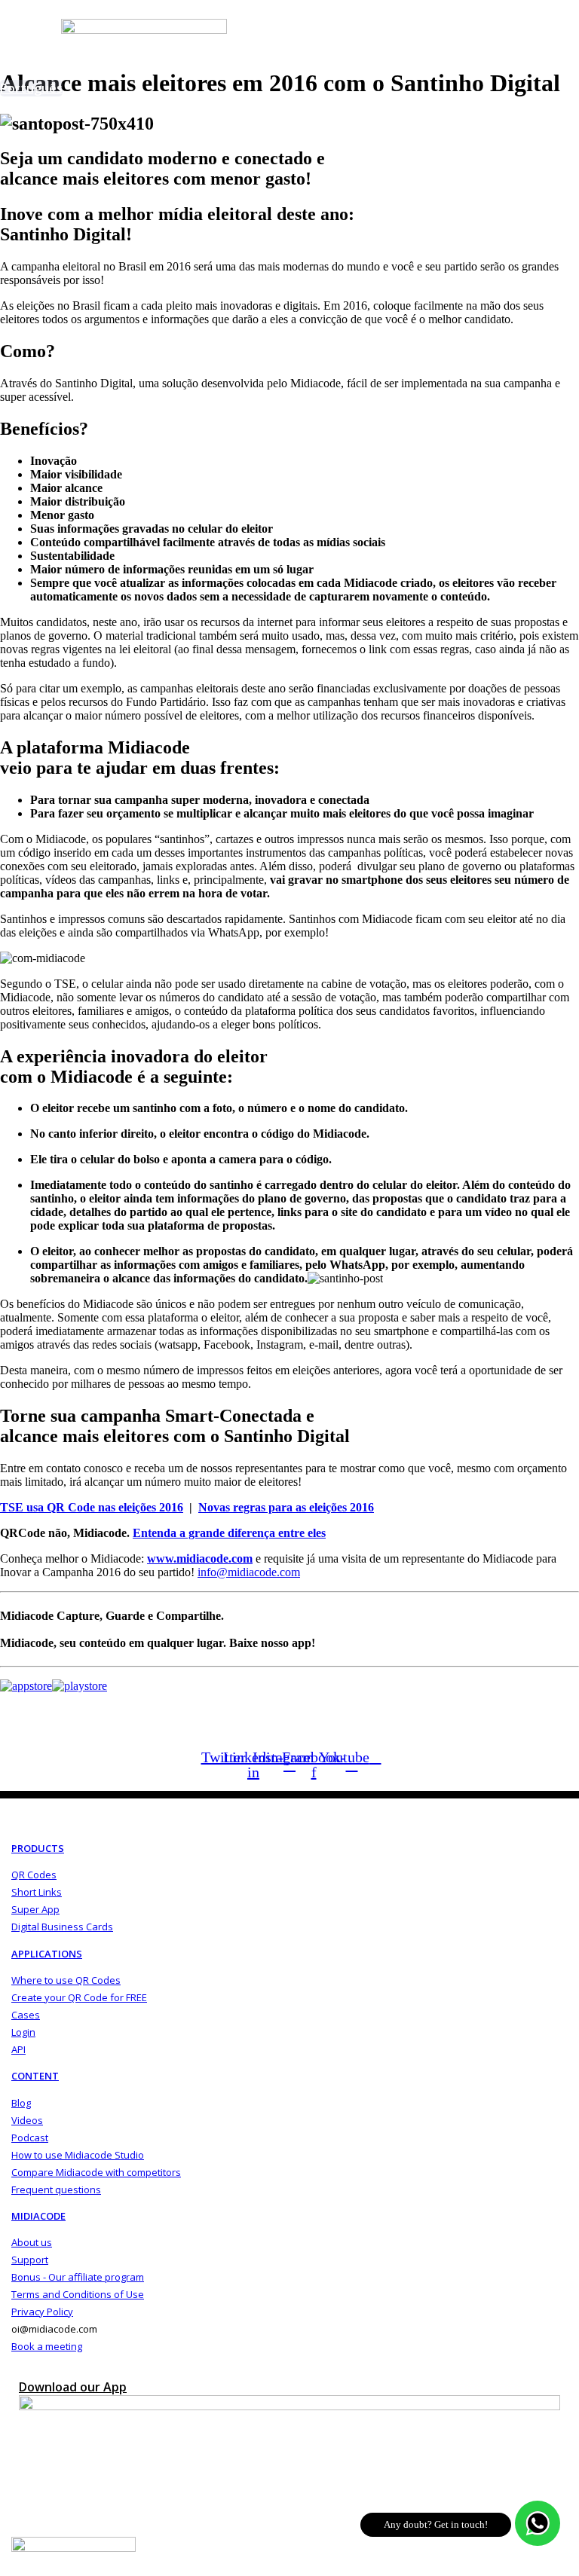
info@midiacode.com (249, 1572)
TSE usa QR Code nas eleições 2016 (92, 1507)
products (38, 1848)
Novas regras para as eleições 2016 (286, 1507)
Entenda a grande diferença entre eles (229, 1533)
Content (35, 2076)
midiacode (38, 2216)
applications (47, 1954)
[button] (267, 103)
